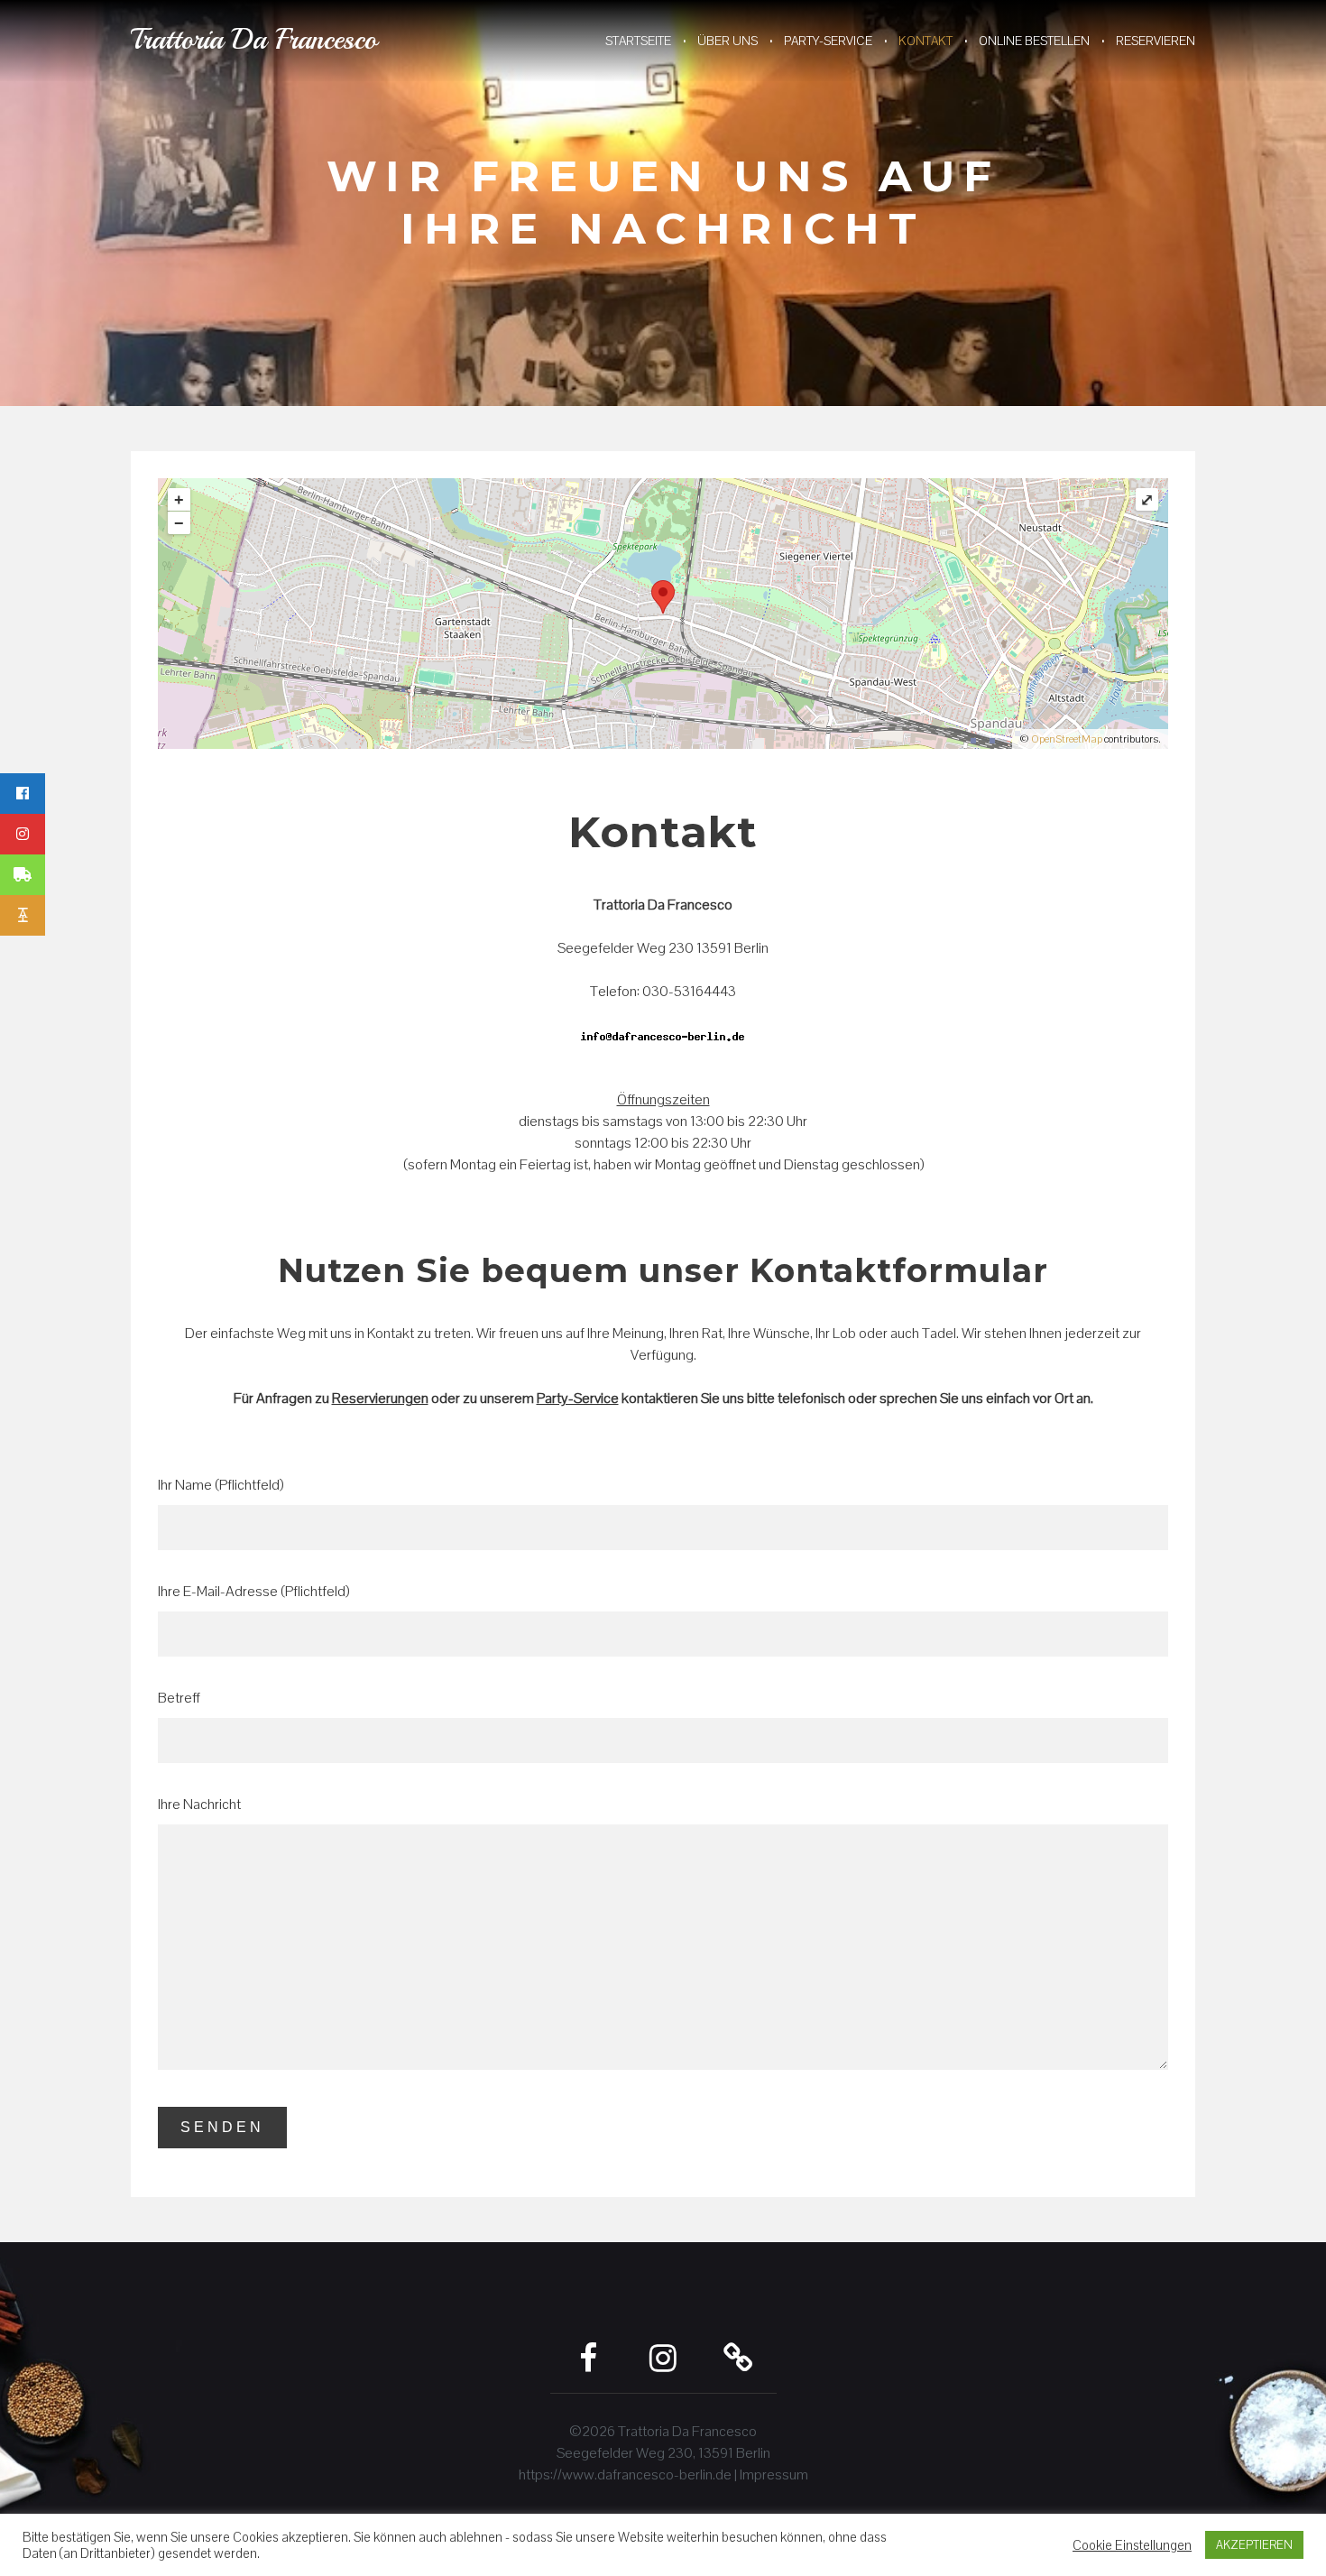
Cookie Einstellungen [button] (1132, 2545)
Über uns (727, 41)
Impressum (774, 2474)
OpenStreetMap (1067, 739)
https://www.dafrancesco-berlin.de (625, 2474)
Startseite (638, 41)
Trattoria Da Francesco (254, 40)
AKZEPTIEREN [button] (1254, 2545)
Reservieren (1156, 41)
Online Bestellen (1034, 41)
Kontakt (925, 41)
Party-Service (828, 41)
